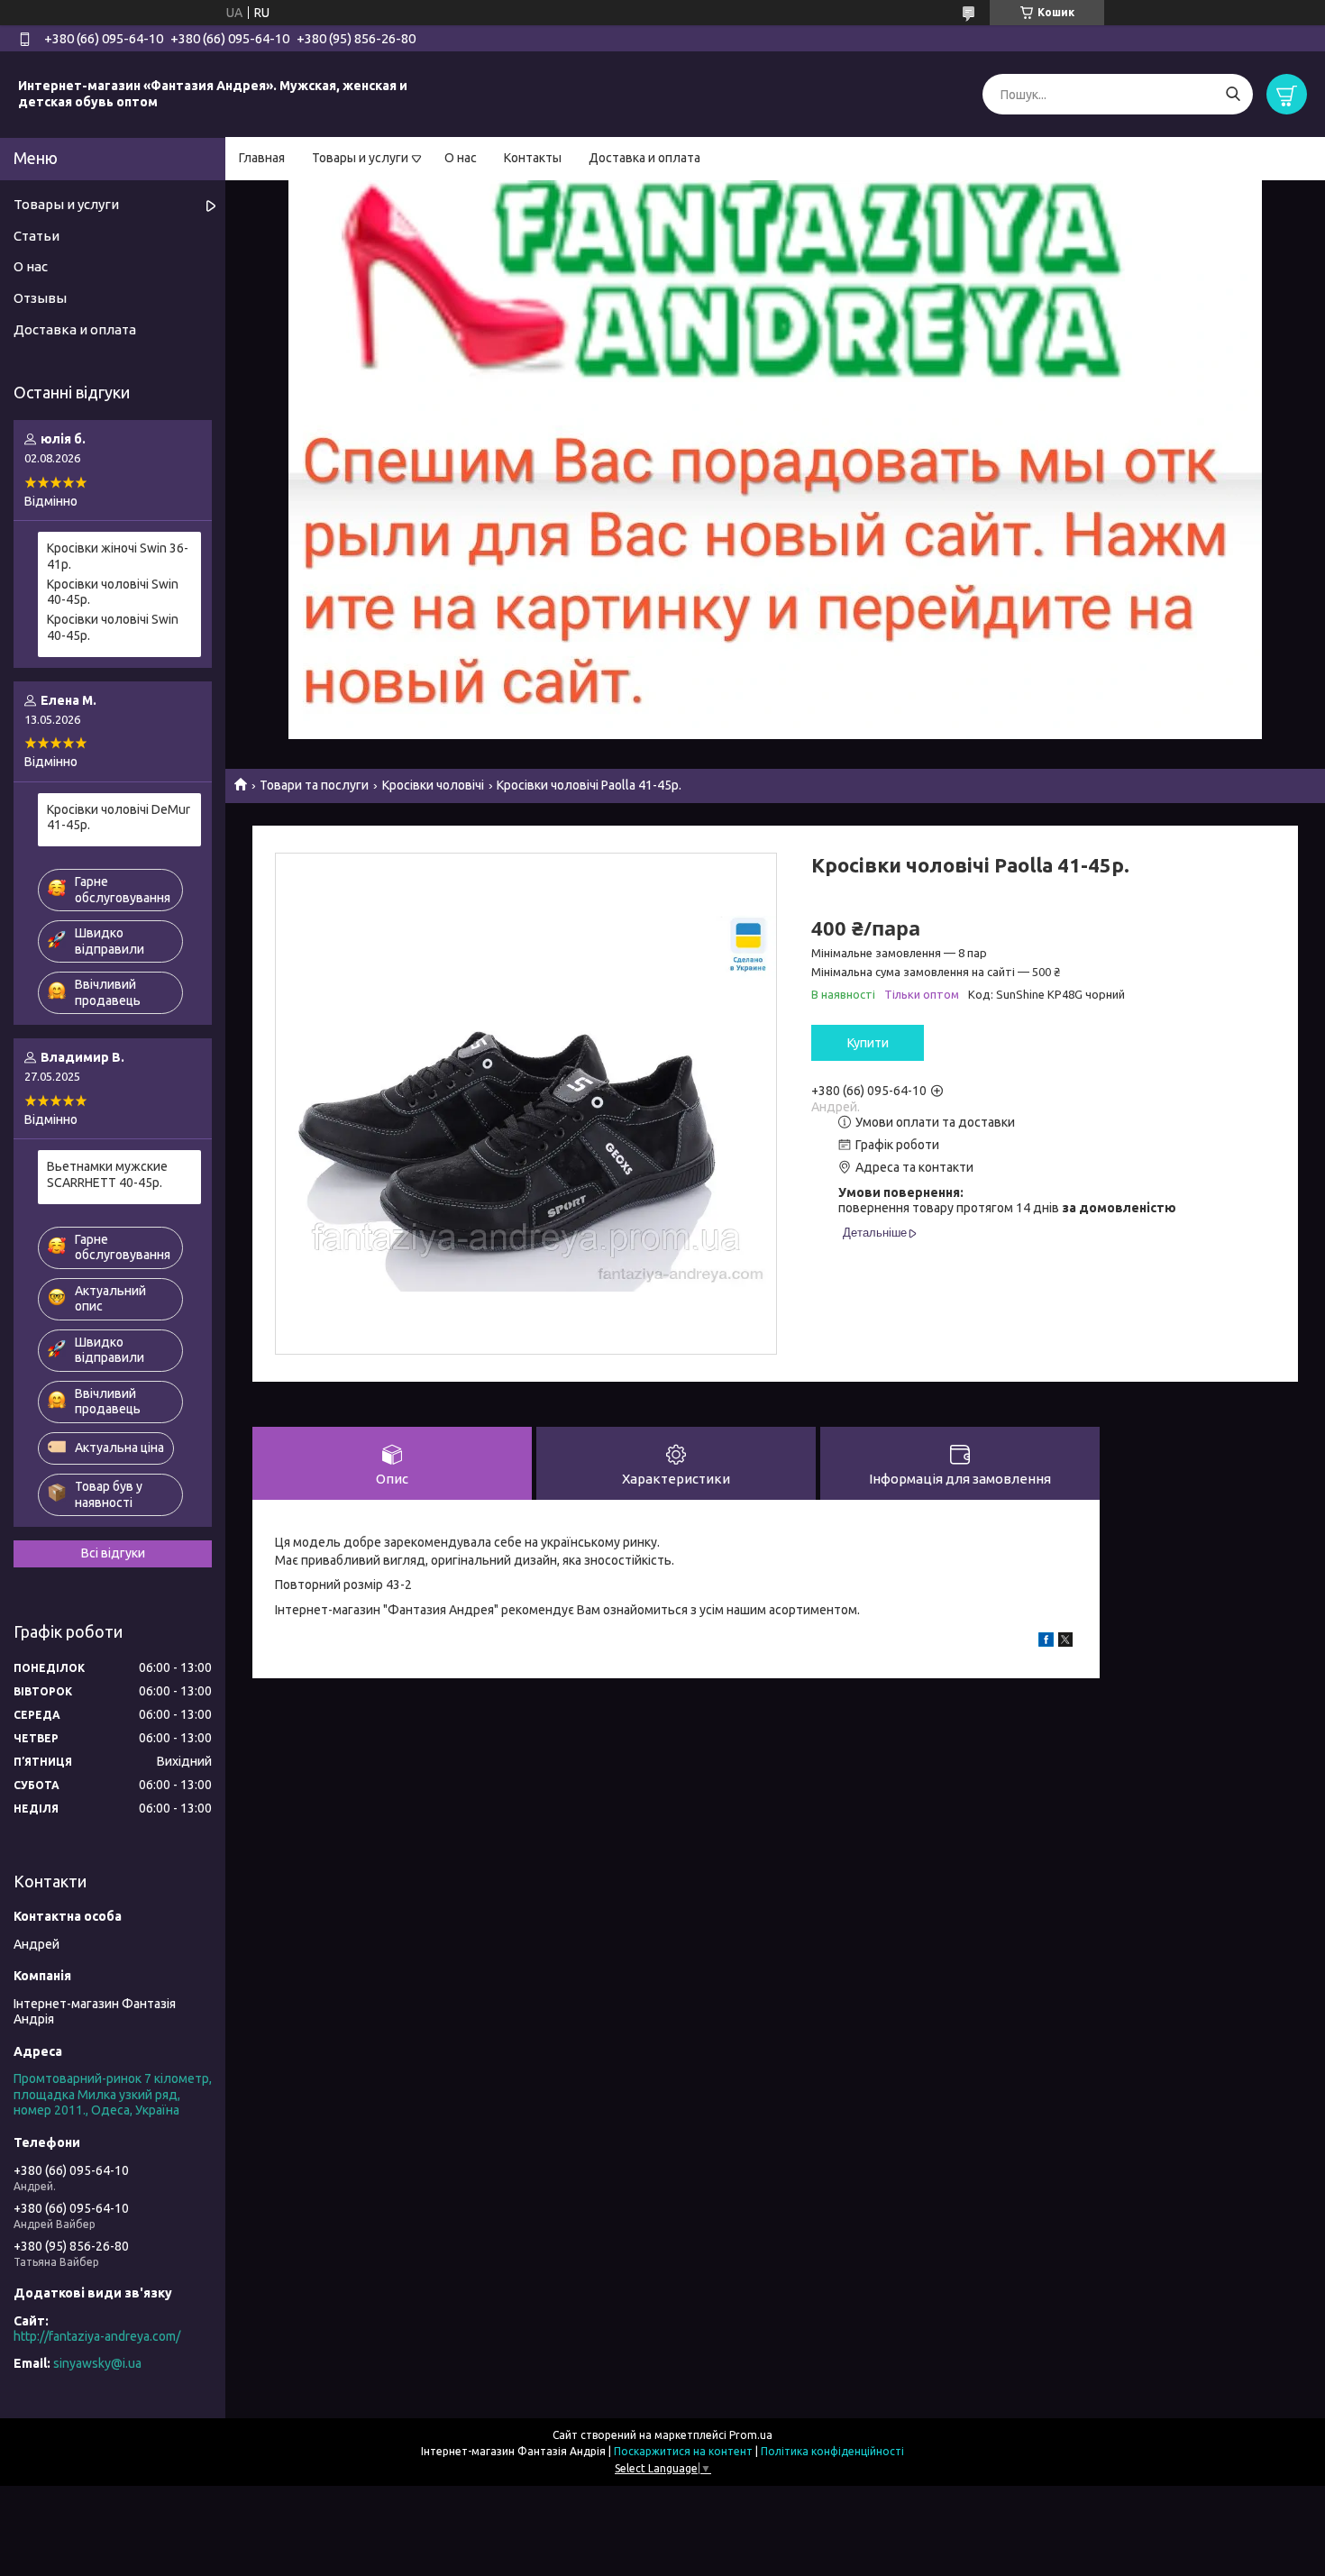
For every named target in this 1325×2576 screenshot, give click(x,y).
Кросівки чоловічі (433, 785)
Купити (868, 1043)
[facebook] (1046, 1642)
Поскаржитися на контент (683, 2451)
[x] (1065, 1642)
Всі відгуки (113, 1553)
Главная (262, 158)
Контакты (533, 158)
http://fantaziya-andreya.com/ (97, 2336)
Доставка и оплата (644, 158)
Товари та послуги (314, 785)
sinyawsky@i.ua (97, 2363)
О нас (461, 158)
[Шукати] (1233, 94)
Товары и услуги (360, 158)
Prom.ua (751, 2435)
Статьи (37, 236)
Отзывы (40, 298)
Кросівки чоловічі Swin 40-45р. (113, 592)
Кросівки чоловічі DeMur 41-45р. (119, 818)
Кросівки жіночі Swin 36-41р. (118, 556)
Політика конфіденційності (832, 2451)
